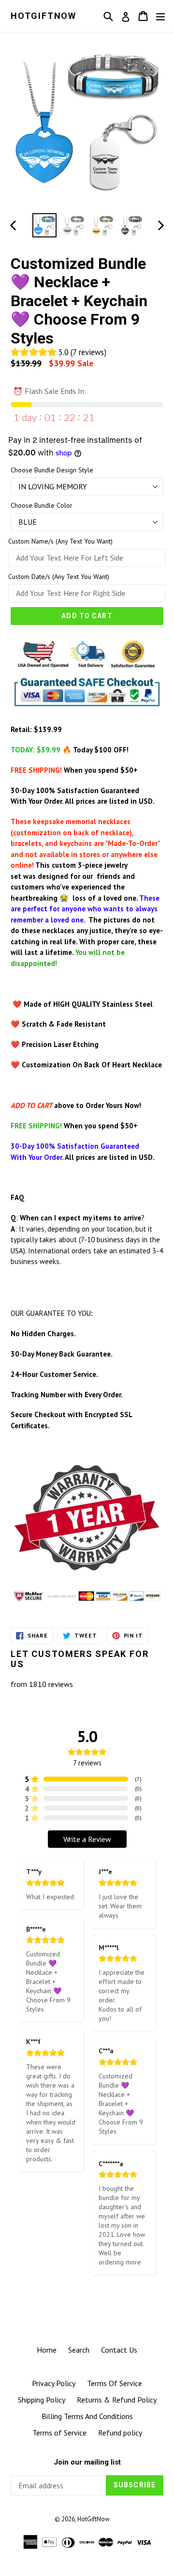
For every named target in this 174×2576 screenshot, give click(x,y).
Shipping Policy (42, 2400)
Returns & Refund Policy (117, 2400)
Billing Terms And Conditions (87, 2416)
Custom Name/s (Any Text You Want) (60, 541)
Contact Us (119, 2350)
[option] (44, 225)
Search (79, 2350)
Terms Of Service (115, 2383)
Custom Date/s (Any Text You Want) (59, 577)
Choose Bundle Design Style (52, 470)
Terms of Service (59, 2433)
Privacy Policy (54, 2383)
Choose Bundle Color (42, 505)
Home (47, 2350)
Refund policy (120, 2433)
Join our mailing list (87, 2462)
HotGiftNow (43, 16)
